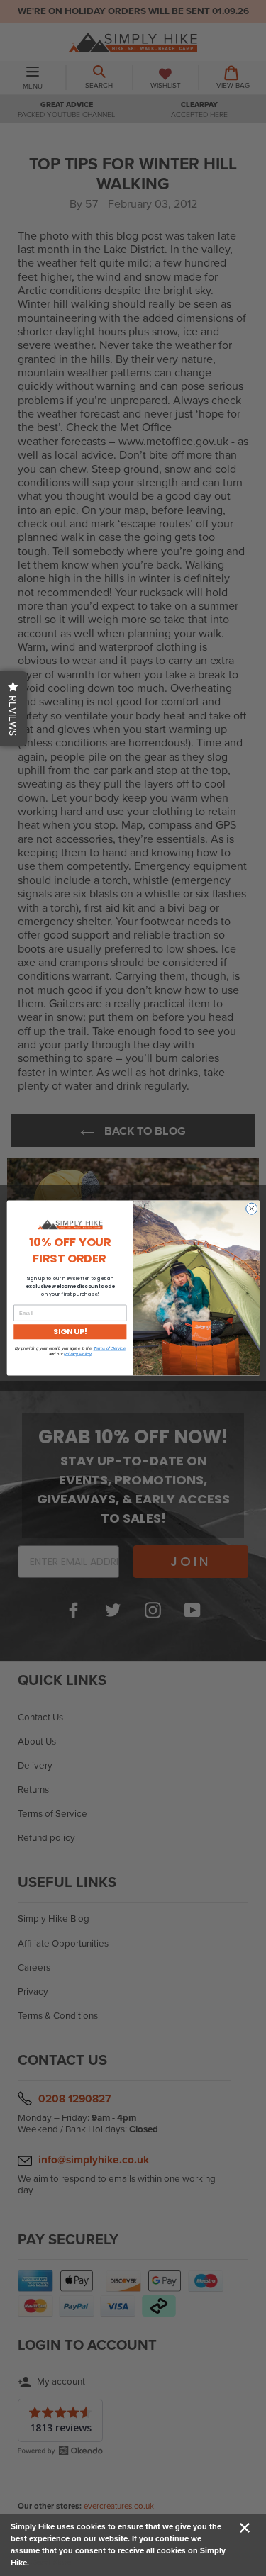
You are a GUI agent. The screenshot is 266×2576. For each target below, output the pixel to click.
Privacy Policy (77, 1354)
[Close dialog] (251, 1209)
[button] (13, 709)
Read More (51, 2563)
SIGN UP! (70, 1332)
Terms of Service (109, 1349)
